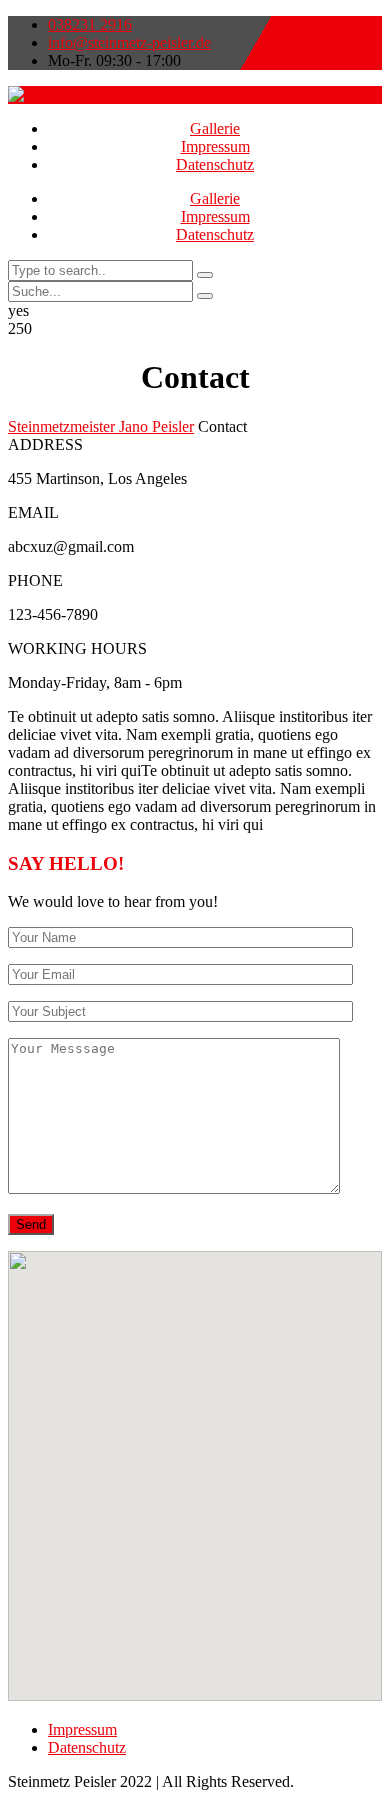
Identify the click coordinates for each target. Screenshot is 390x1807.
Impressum (215, 146)
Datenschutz (215, 164)
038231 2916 (90, 24)
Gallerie (215, 128)
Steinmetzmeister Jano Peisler (101, 426)
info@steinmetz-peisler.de (129, 42)
